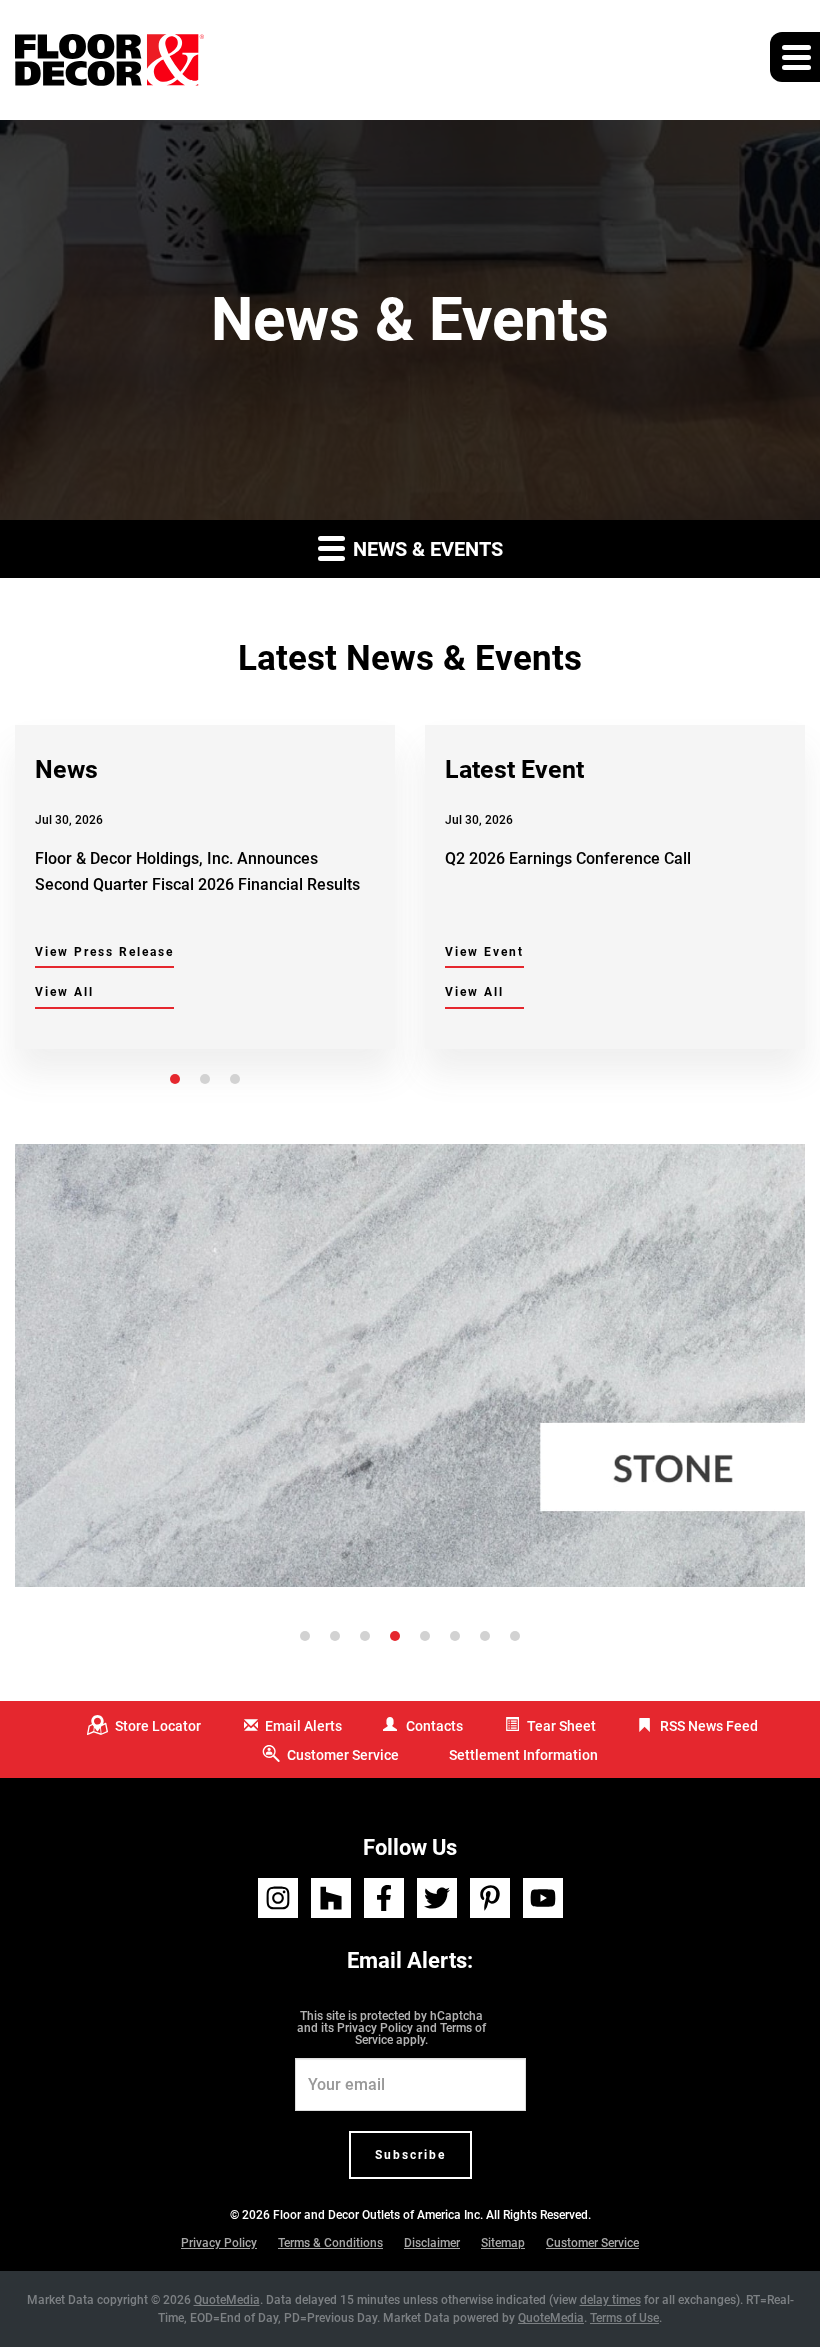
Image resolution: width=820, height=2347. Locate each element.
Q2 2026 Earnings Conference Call (568, 858)
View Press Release (104, 952)
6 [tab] (455, 1636)
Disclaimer (432, 2243)
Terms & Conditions (330, 2243)
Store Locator (158, 1726)
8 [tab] (515, 1636)
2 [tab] (205, 1079)
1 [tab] (175, 1079)
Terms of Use (624, 2318)
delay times (610, 2300)
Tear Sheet (561, 1726)
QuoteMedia (227, 2300)
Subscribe (410, 2155)
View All (64, 992)
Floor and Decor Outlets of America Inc (376, 2215)
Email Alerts (303, 1726)
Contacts (434, 1726)
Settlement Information (523, 1755)
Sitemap (503, 2243)
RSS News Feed (709, 1726)
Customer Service (343, 1755)
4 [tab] (395, 1636)
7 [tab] (485, 1636)
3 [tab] (235, 1079)
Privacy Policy (375, 2028)
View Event (484, 952)
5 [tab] (425, 1636)
